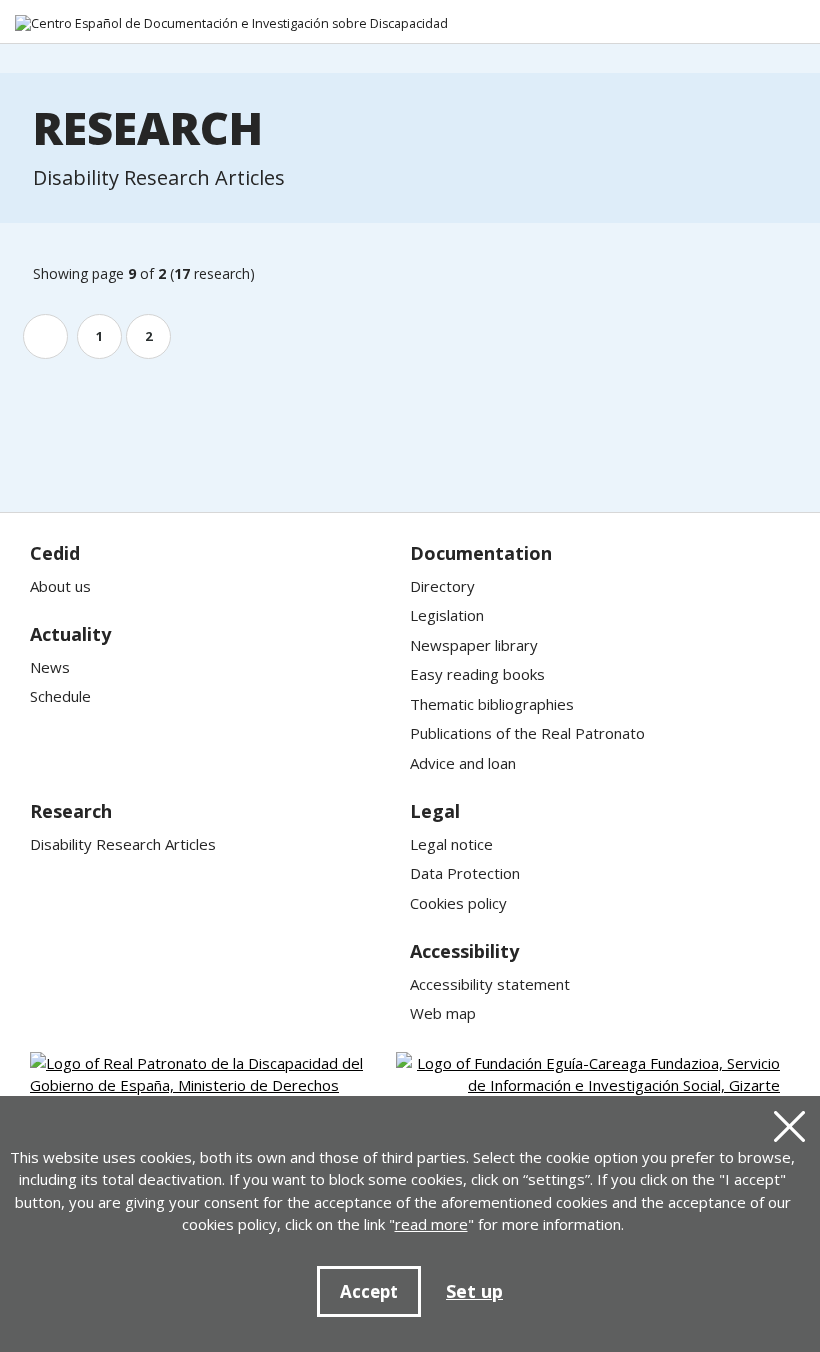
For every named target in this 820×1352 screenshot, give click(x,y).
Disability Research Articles (123, 844)
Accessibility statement (490, 984)
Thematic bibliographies (492, 704)
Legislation (447, 615)
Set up (474, 1291)
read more (431, 1224)
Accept (369, 1291)
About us (60, 586)
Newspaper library (474, 645)
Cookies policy (458, 903)
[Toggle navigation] (790, 24)
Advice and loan (463, 763)
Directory (442, 586)
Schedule (60, 696)
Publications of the (527, 733)
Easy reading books (477, 674)
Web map (443, 1013)
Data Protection (465, 873)
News (50, 667)
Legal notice (451, 844)
